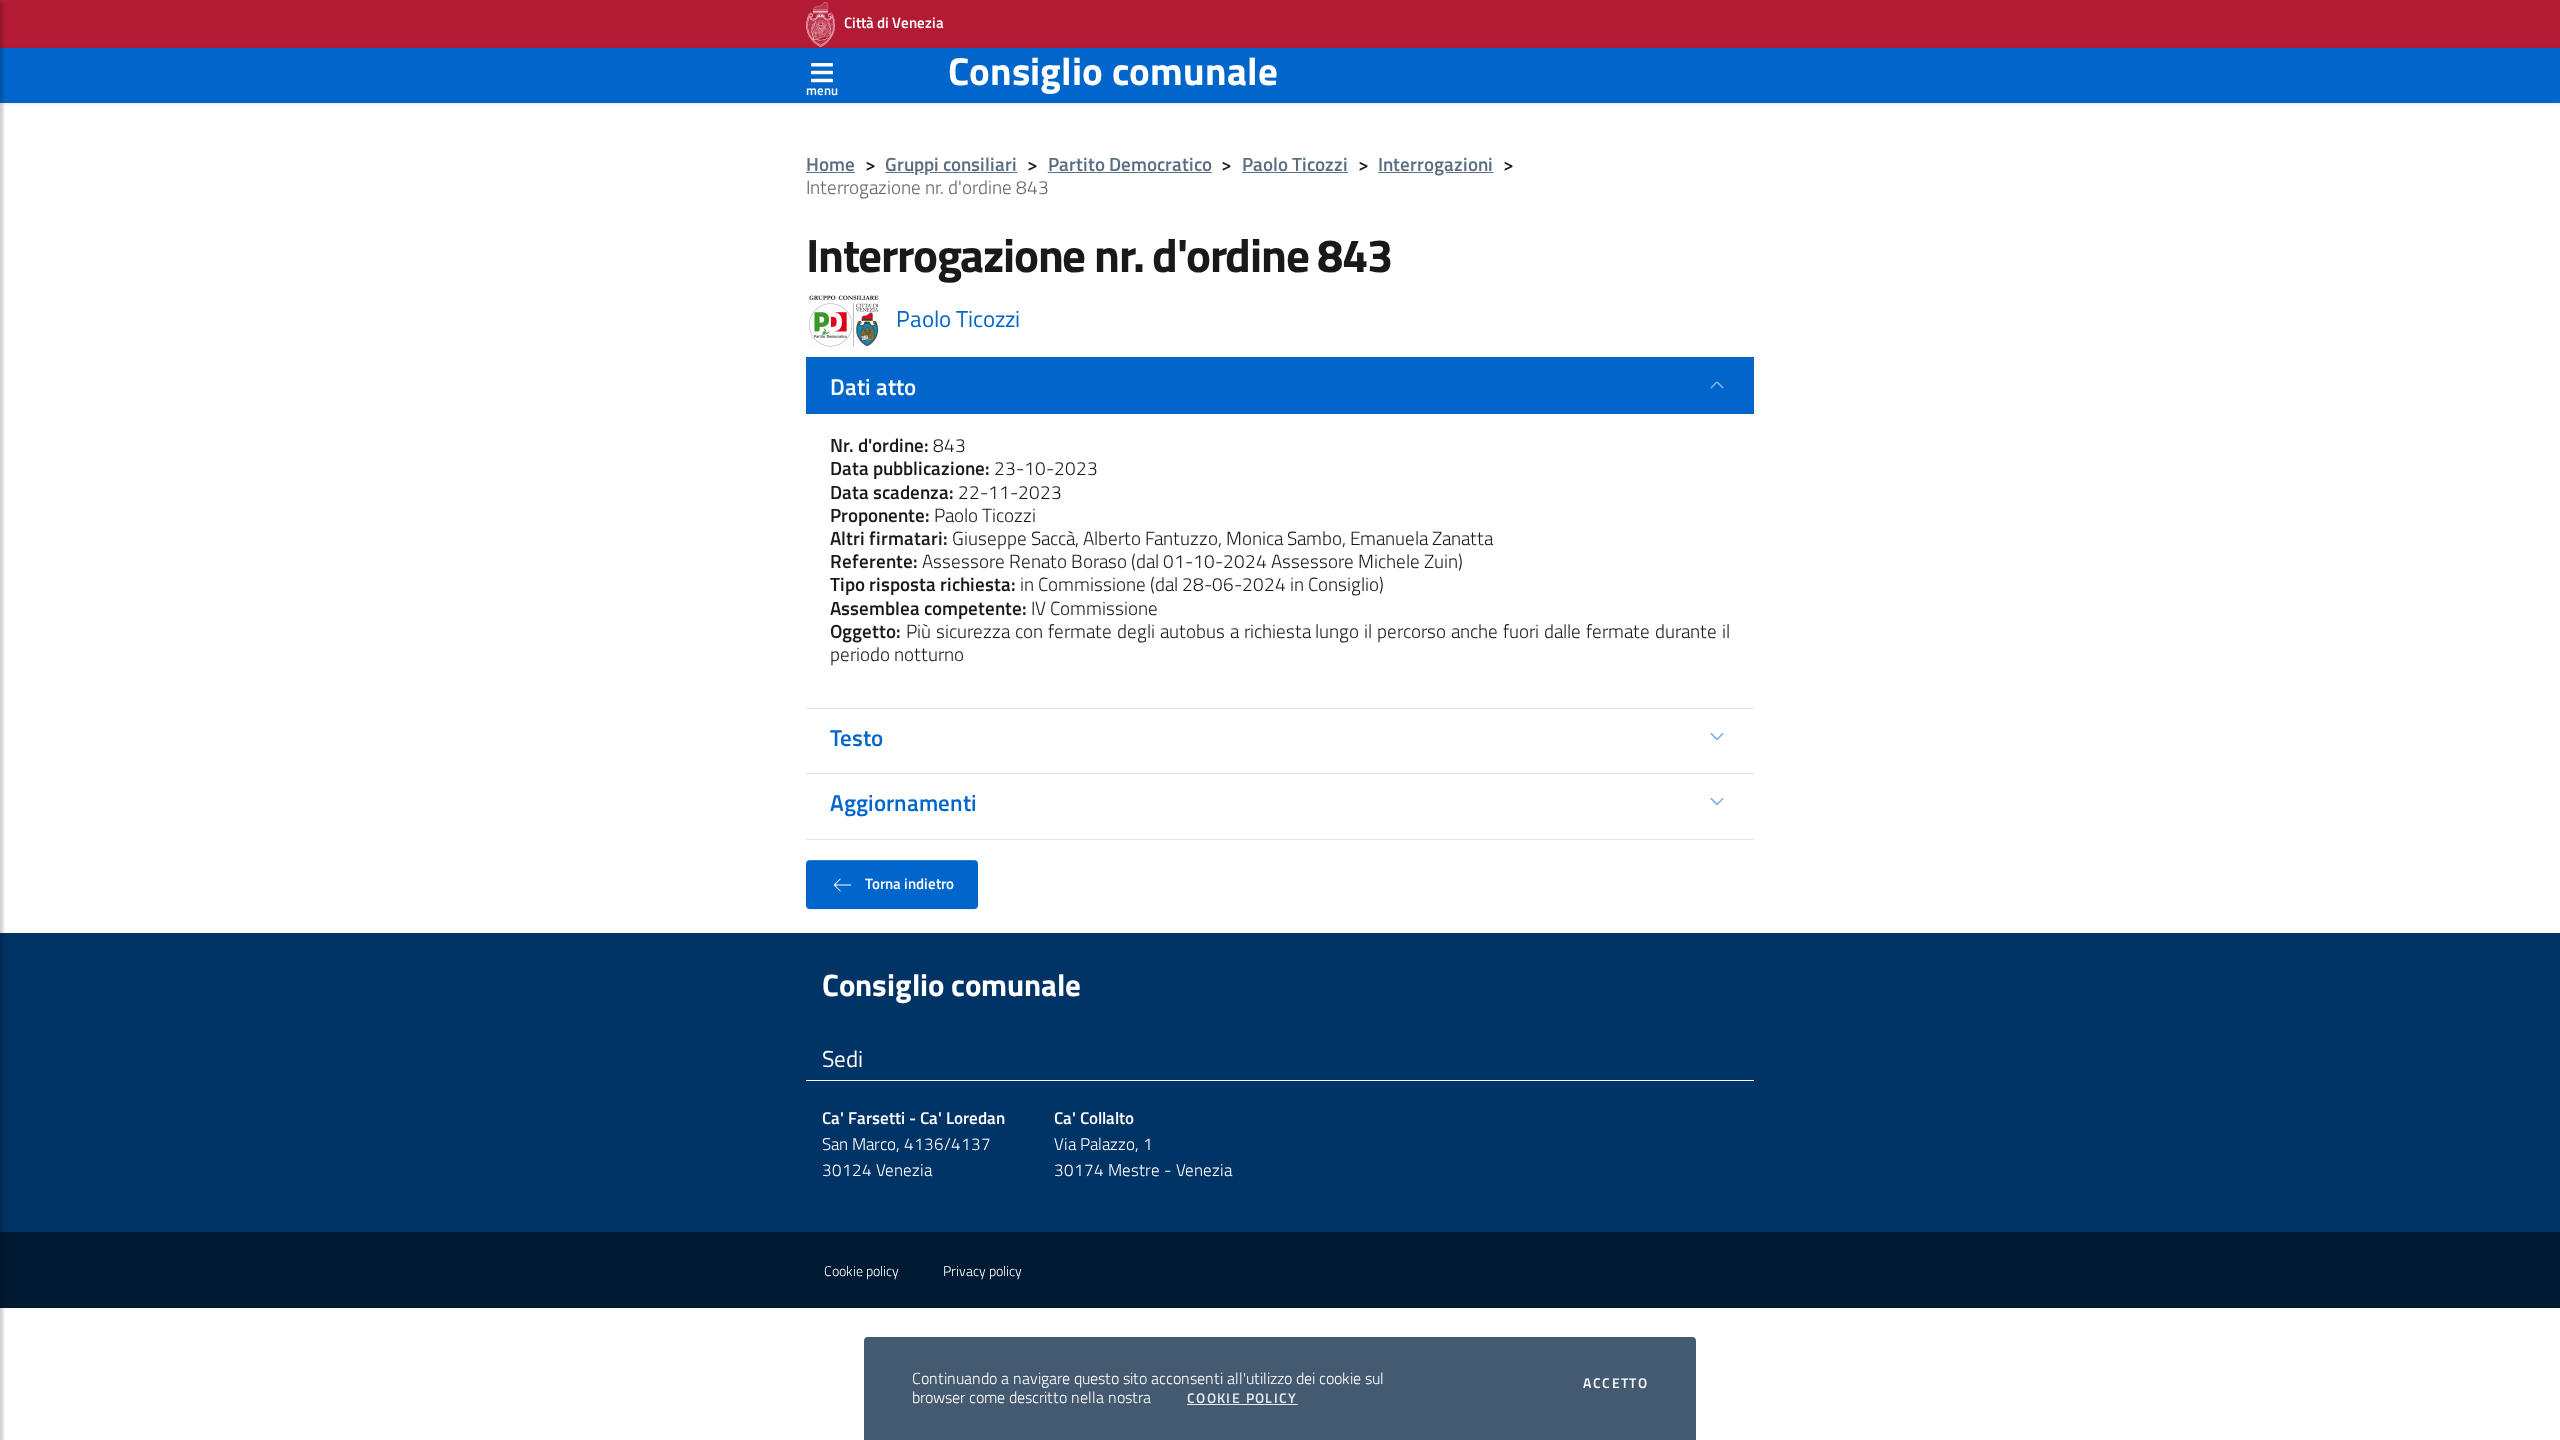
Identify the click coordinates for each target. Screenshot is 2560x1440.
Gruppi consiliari (951, 164)
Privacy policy (982, 1271)
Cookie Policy (1242, 1398)
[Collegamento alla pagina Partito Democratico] (843, 318)
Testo (856, 737)
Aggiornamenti (903, 802)
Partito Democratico (1130, 164)
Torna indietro (908, 883)
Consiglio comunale (1113, 70)
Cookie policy (861, 1271)
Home (830, 164)
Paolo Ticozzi (1295, 164)
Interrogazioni (1435, 164)
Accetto (1615, 1383)
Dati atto (873, 386)
